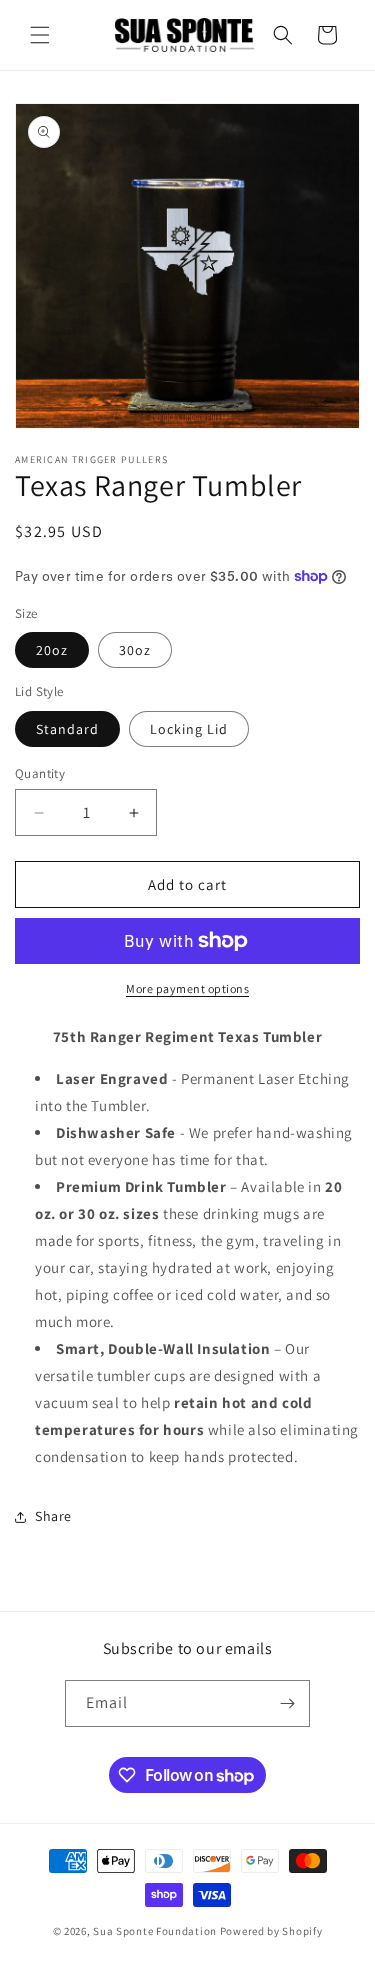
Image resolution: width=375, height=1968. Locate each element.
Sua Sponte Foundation (155, 1931)
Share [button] (53, 1516)
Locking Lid (189, 729)
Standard (67, 729)
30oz (135, 650)
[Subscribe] (287, 1703)
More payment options (187, 988)
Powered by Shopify (271, 1931)
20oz (52, 650)
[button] (40, 35)
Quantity (40, 773)
